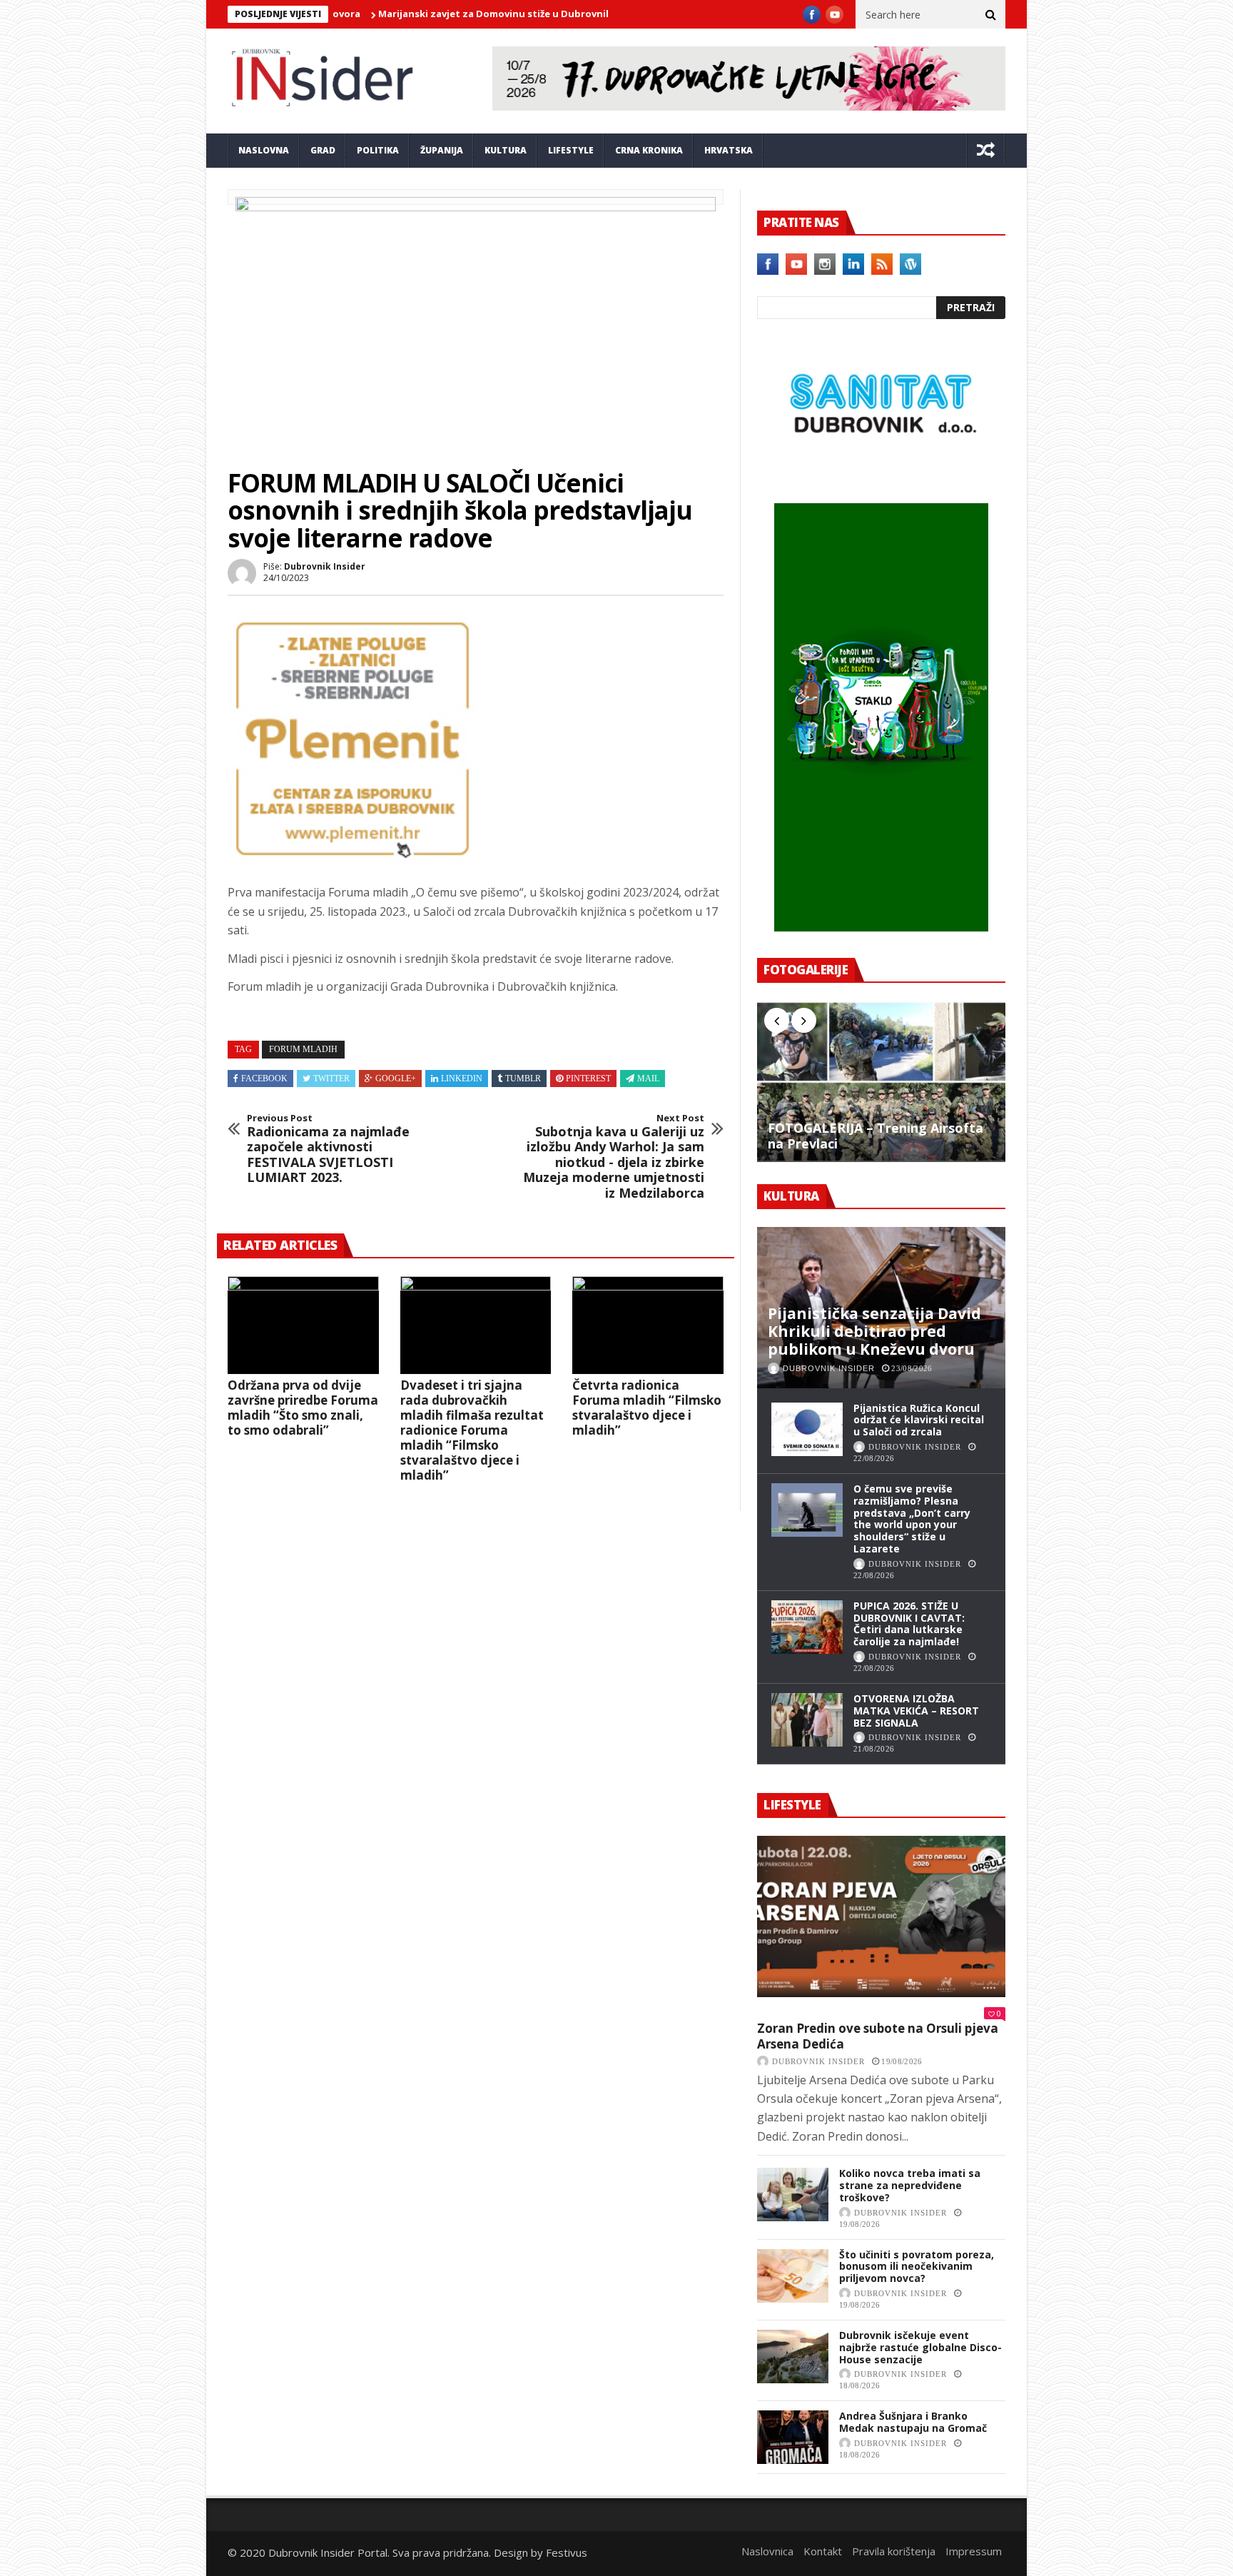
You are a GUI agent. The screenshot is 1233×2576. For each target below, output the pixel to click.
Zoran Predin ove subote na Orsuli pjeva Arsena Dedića (878, 2036)
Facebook (264, 1079)
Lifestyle (571, 150)
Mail (648, 1079)
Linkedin (462, 1079)
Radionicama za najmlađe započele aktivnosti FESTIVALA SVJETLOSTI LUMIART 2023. (328, 1149)
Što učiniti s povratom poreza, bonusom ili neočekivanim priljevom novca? (917, 2267)
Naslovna (264, 150)
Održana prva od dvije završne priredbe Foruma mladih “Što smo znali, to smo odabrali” (303, 1408)
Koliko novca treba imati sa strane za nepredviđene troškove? (910, 2185)
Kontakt (823, 2551)
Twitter (331, 1079)
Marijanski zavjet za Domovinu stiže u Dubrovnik (414, 14)
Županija (442, 150)
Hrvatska (729, 150)
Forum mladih (303, 1049)
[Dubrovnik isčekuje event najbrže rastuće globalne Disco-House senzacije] (793, 2357)
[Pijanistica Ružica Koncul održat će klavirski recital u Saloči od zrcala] (807, 1429)
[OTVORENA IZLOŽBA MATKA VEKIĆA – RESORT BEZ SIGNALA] (807, 1720)
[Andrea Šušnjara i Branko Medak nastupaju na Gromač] (793, 2437)
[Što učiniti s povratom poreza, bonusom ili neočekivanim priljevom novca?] (793, 2276)
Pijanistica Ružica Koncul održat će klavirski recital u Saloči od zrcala (919, 1420)
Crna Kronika (649, 150)
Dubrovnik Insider (325, 566)
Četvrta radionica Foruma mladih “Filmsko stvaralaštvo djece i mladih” (647, 1408)
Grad (323, 150)
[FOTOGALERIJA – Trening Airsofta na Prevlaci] (881, 1081)
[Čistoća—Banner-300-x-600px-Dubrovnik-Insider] (881, 927)
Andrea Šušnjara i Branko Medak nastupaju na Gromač (913, 2422)
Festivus (567, 2552)
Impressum (974, 2551)
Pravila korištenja (894, 2551)
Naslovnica (767, 2551)
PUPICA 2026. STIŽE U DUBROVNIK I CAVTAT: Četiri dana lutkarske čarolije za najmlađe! (909, 1623)
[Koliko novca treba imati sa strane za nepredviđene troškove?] (793, 2194)
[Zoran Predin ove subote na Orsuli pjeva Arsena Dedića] (881, 1916)
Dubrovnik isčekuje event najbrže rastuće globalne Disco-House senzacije (920, 2347)
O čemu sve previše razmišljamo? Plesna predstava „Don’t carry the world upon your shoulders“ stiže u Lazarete (912, 1519)
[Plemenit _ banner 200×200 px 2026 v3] (352, 859)
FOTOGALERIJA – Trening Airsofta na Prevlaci (876, 1136)
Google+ (396, 1079)
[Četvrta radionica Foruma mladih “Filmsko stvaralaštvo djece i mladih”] (648, 1325)
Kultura (506, 150)
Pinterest (588, 1079)
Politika (378, 150)
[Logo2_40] (881, 473)
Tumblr (523, 1079)
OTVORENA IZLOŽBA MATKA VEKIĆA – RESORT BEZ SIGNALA (916, 1711)
